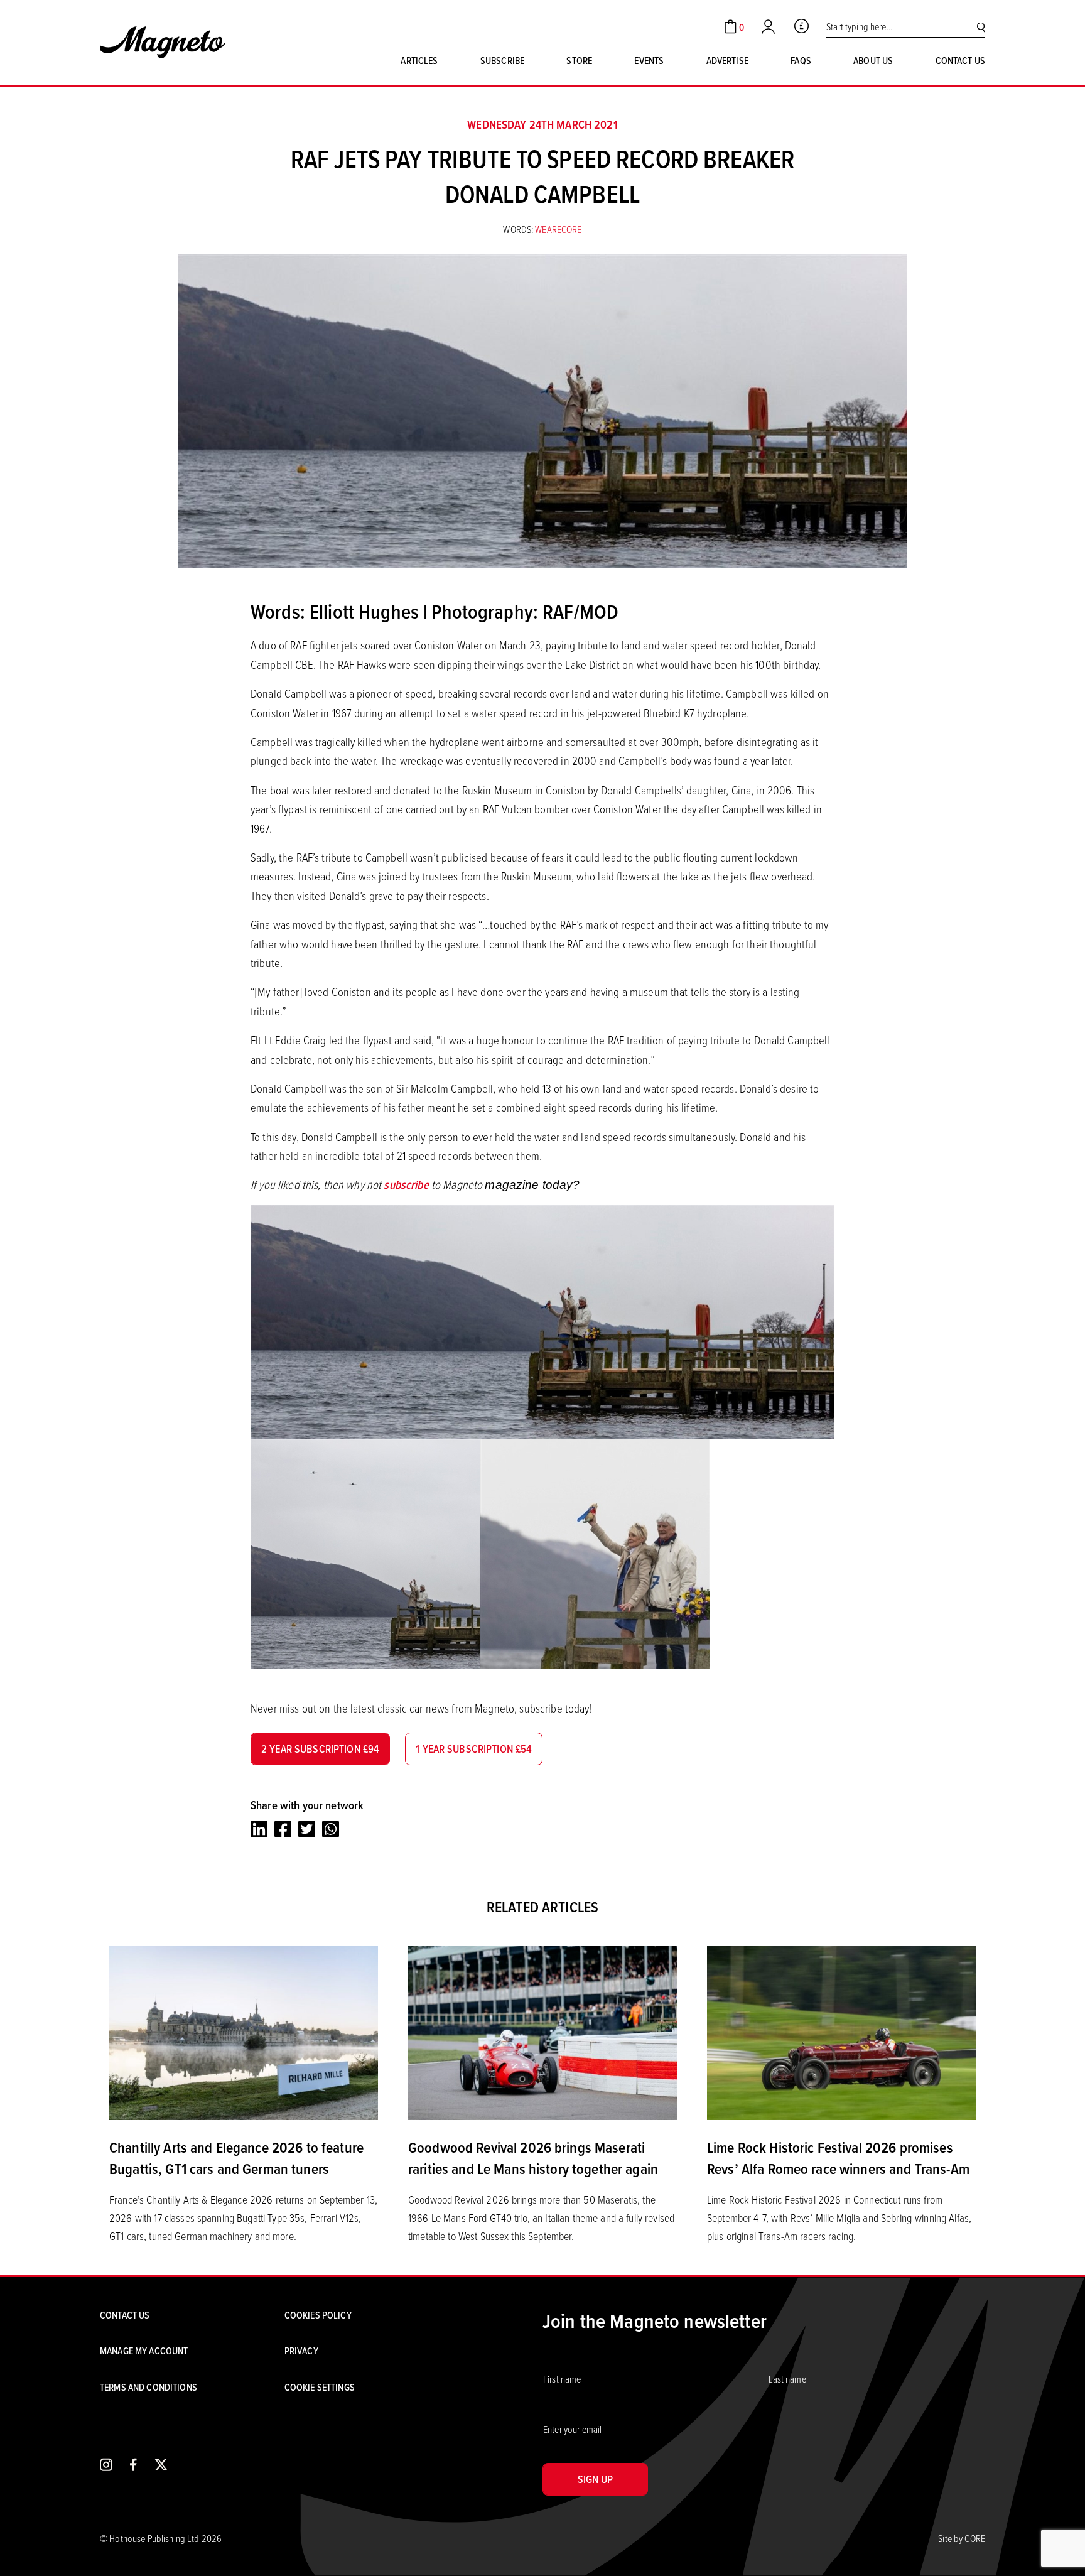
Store (579, 60)
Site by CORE (962, 2538)
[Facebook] (283, 1829)
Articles (419, 60)
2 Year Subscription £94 (320, 1749)
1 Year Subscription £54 (474, 1749)
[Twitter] (307, 1829)
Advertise (727, 60)
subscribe (406, 1185)
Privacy (301, 2351)
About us (873, 60)
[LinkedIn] (259, 1829)
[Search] (981, 27)
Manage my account (144, 2351)
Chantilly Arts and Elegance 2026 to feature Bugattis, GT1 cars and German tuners (236, 2158)
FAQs (801, 60)
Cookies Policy (318, 2315)
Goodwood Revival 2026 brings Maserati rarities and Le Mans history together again (533, 2158)
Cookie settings (320, 2387)
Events (649, 60)
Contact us (960, 60)
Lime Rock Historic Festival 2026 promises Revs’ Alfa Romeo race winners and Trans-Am (838, 2158)
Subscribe (502, 60)
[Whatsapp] (331, 1829)
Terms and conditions (148, 2387)
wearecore (558, 229)
